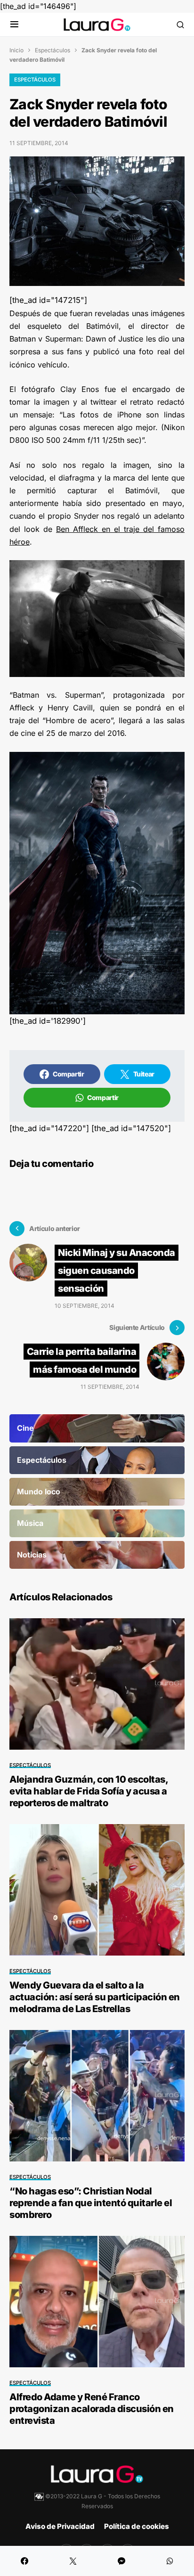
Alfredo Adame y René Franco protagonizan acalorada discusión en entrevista (92, 2409)
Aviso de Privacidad (60, 2526)
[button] (14, 25)
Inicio (16, 50)
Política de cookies (137, 2526)
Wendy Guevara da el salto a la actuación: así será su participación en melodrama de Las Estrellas (95, 1997)
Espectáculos (53, 50)
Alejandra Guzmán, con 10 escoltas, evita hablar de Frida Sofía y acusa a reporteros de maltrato (89, 1791)
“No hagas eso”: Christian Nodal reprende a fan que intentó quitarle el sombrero (91, 2203)
